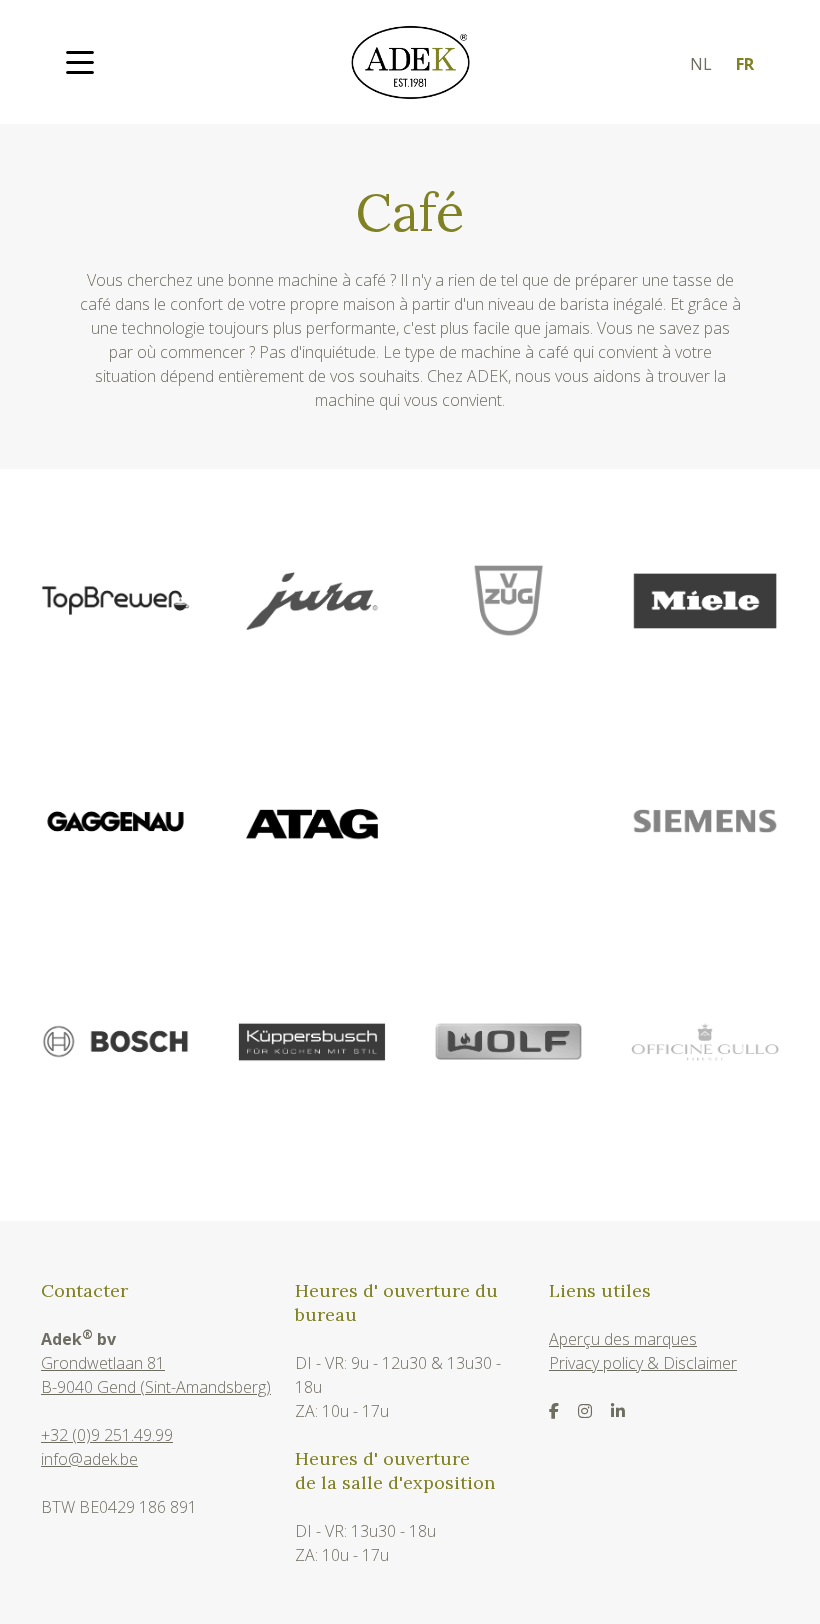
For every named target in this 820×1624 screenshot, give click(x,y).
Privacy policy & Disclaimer (643, 1363)
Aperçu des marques (623, 1339)
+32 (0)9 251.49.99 (107, 1435)
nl (701, 64)
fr (745, 64)
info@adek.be (89, 1459)
